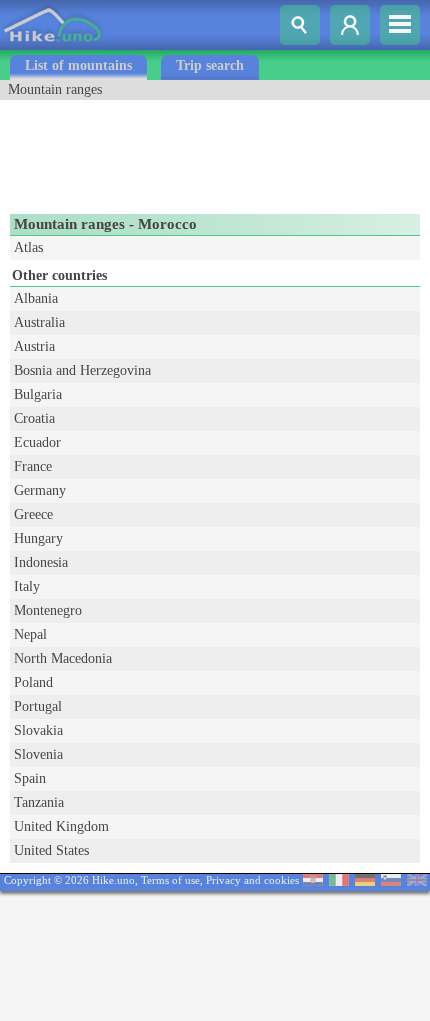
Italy (27, 586)
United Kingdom (61, 826)
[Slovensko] (391, 881)
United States (51, 850)
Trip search (210, 65)
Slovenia (38, 754)
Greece (33, 514)
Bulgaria (38, 394)
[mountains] (53, 45)
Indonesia (41, 562)
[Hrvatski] (313, 881)
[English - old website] (417, 881)
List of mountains (78, 65)
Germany (40, 490)
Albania (36, 298)
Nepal (30, 634)
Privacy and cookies (252, 880)
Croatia (34, 418)
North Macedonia (63, 658)
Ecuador (37, 442)
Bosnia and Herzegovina (82, 370)
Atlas (28, 247)
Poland (33, 682)
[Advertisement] (160, 150)
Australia (39, 322)
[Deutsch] (365, 881)
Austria (34, 346)
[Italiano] (339, 881)
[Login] (350, 25)
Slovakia (38, 730)
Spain (30, 778)
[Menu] (400, 25)
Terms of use (170, 880)
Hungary (38, 538)
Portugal (38, 706)
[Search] (300, 25)
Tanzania (39, 802)
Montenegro (48, 610)
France (33, 466)
